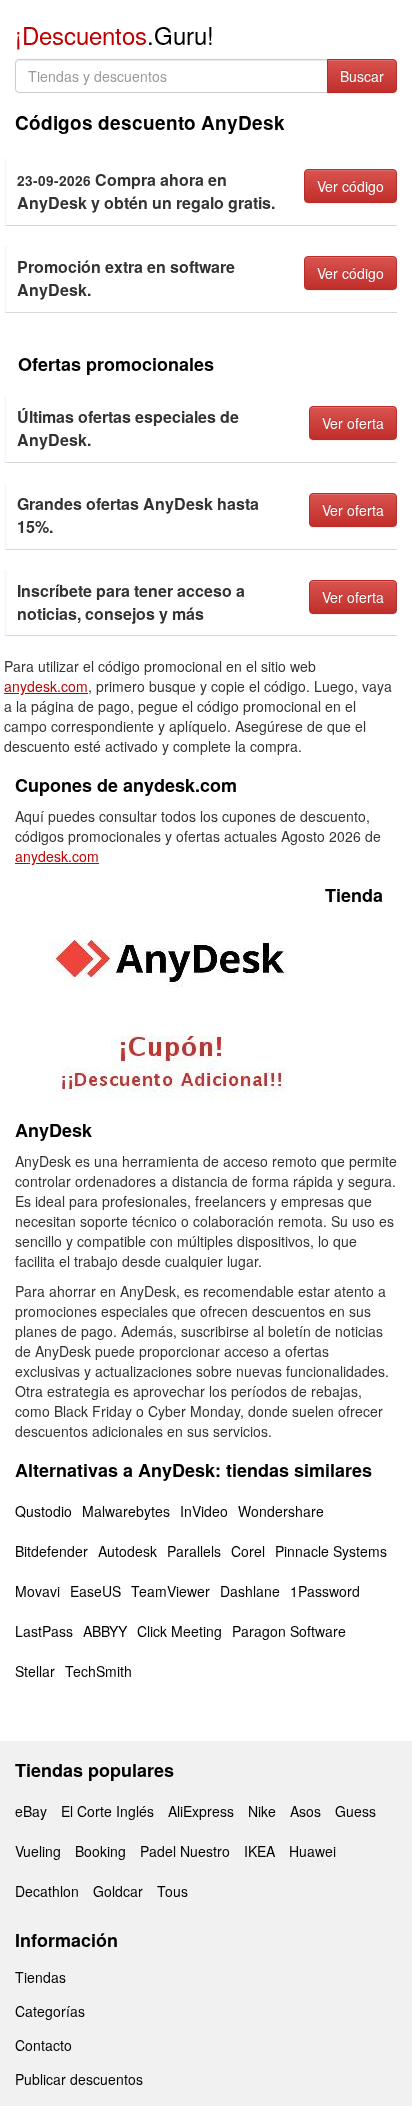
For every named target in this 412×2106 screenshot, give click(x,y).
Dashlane (250, 1591)
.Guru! (114, 34)
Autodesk (127, 1551)
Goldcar (118, 1891)
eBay (31, 1811)
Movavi (37, 1591)
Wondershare (281, 1511)
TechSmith (98, 1671)
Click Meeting (179, 1631)
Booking (100, 1851)
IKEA (259, 1851)
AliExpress (201, 1811)
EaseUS (95, 1591)
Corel (248, 1551)
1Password (325, 1591)
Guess (355, 1811)
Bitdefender (51, 1551)
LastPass (44, 1631)
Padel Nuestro (185, 1851)
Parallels (194, 1551)
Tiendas (40, 1977)
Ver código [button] (350, 186)
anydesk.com (46, 686)
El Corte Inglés (107, 1811)
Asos (305, 1811)
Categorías (50, 2011)
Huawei (312, 1851)
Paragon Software (289, 1631)
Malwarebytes (126, 1511)
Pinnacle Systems (331, 1551)
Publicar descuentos (79, 2079)
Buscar (362, 76)
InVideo (204, 1511)
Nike (262, 1811)
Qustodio (43, 1511)
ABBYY (105, 1631)
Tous (172, 1891)
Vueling (38, 1851)
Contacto (43, 2045)
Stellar (35, 1671)
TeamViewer (170, 1591)
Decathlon (47, 1891)
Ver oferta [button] (353, 423)
